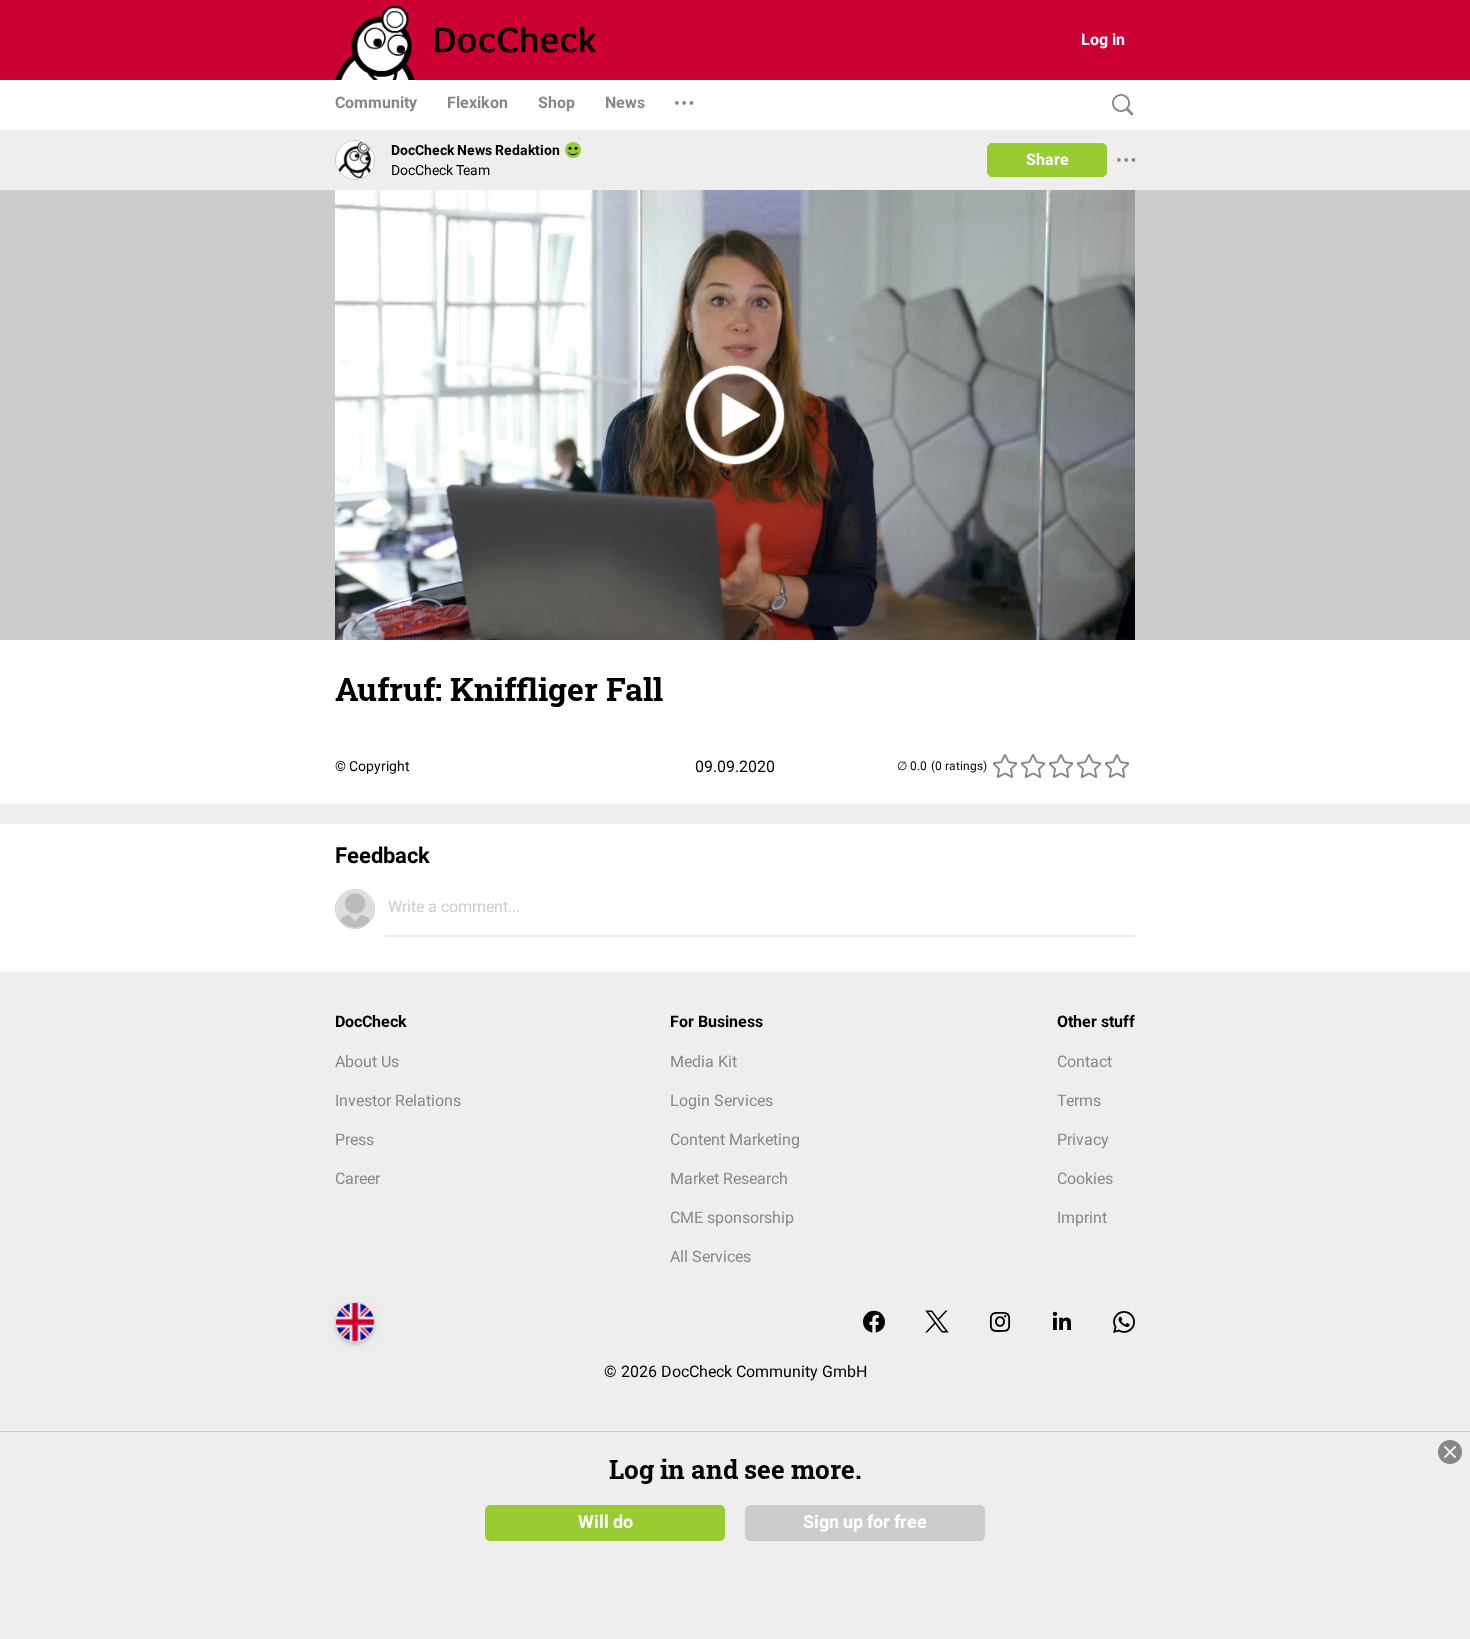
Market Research (729, 1178)
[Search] (1118, 105)
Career (357, 1178)
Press (354, 1139)
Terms (1079, 1100)
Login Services (721, 1100)
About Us (367, 1061)
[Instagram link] (1000, 1323)
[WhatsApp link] (1124, 1323)
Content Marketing (735, 1139)
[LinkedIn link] (1062, 1323)
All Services (710, 1256)
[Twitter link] (937, 1323)
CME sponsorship (732, 1217)
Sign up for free (865, 1522)
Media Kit (703, 1061)
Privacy (1083, 1139)
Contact (1084, 1061)
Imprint (1082, 1217)
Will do (605, 1522)
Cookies (1085, 1178)
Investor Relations (398, 1100)
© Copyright (372, 766)
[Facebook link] (874, 1323)
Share (1047, 159)
